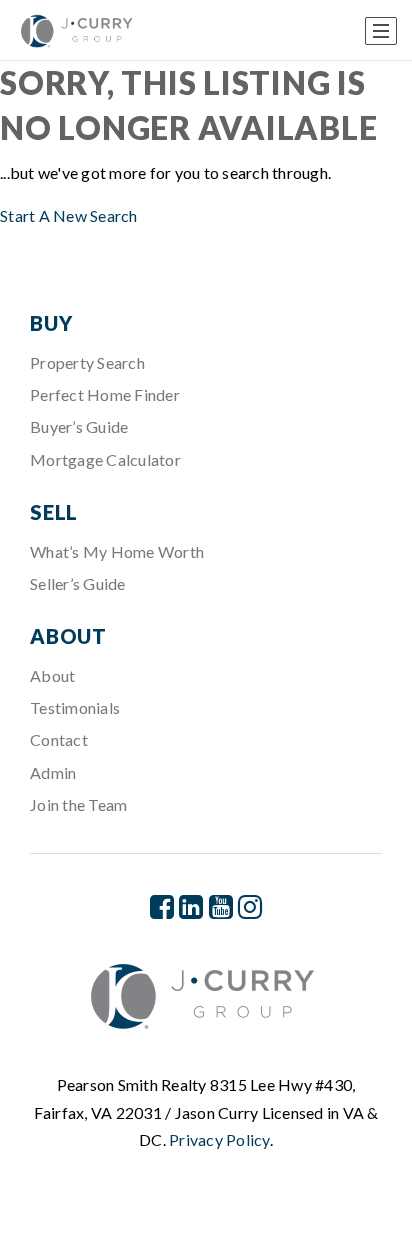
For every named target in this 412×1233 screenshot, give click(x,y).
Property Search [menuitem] (87, 362)
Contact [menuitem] (59, 739)
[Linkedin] (191, 906)
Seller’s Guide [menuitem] (78, 583)
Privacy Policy (219, 1139)
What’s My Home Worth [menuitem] (117, 551)
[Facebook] (162, 906)
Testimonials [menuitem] (75, 707)
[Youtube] (221, 906)
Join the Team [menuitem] (78, 804)
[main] (206, 145)
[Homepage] (78, 31)
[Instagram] (250, 906)
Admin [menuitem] (53, 772)
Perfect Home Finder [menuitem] (105, 394)
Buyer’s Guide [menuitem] (79, 426)
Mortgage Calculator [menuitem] (105, 459)
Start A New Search (69, 215)
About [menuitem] (52, 675)
